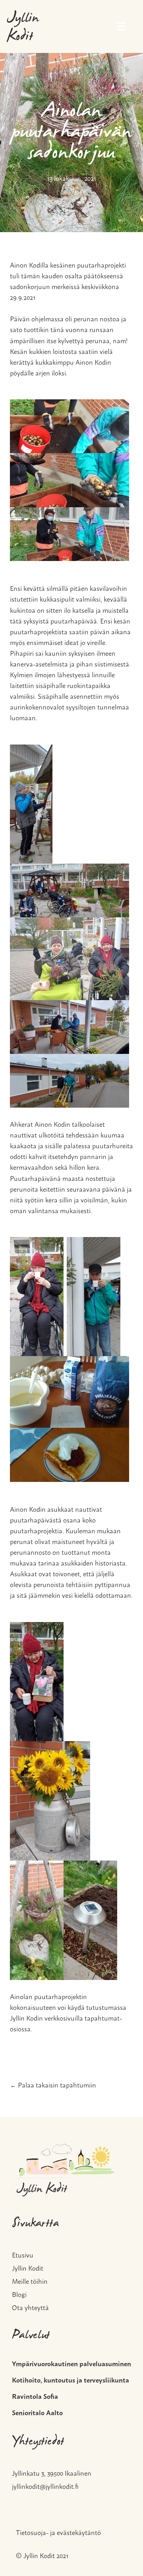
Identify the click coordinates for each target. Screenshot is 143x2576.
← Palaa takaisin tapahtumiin (53, 2084)
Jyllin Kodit (23, 28)
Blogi (19, 2293)
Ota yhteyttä (30, 2306)
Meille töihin (30, 2280)
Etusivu (23, 2254)
